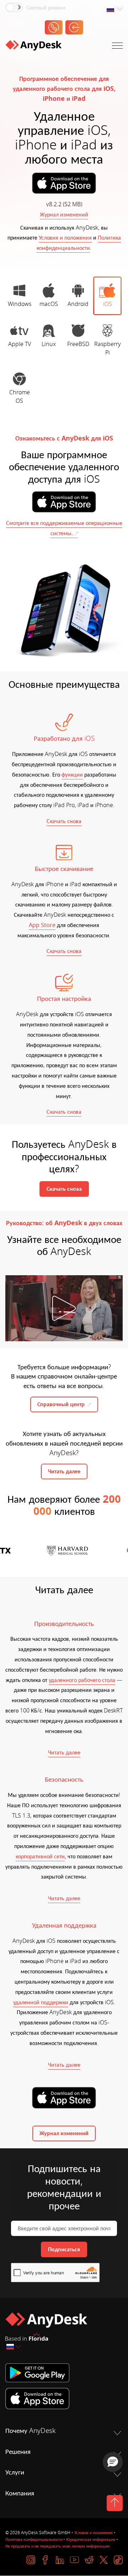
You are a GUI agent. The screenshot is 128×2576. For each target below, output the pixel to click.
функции (72, 775)
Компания (20, 2493)
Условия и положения (65, 238)
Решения (18, 2452)
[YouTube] (74, 2560)
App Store (42, 925)
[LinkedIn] (60, 2560)
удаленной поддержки (41, 2002)
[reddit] (89, 2560)
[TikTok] (118, 2560)
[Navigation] (117, 47)
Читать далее (64, 1753)
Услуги (15, 2472)
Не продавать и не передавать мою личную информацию (58, 2546)
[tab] (19, 296)
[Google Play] (64, 2373)
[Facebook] (45, 2560)
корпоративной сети (40, 1857)
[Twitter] (104, 2560)
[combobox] (114, 9)
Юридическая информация (91, 2539)
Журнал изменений (64, 215)
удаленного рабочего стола (82, 1680)
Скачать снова (64, 821)
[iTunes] (64, 2399)
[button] (113, 2462)
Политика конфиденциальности (34, 2539)
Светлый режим (46, 8)
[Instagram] (31, 2560)
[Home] (33, 47)
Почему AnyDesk (30, 2431)
